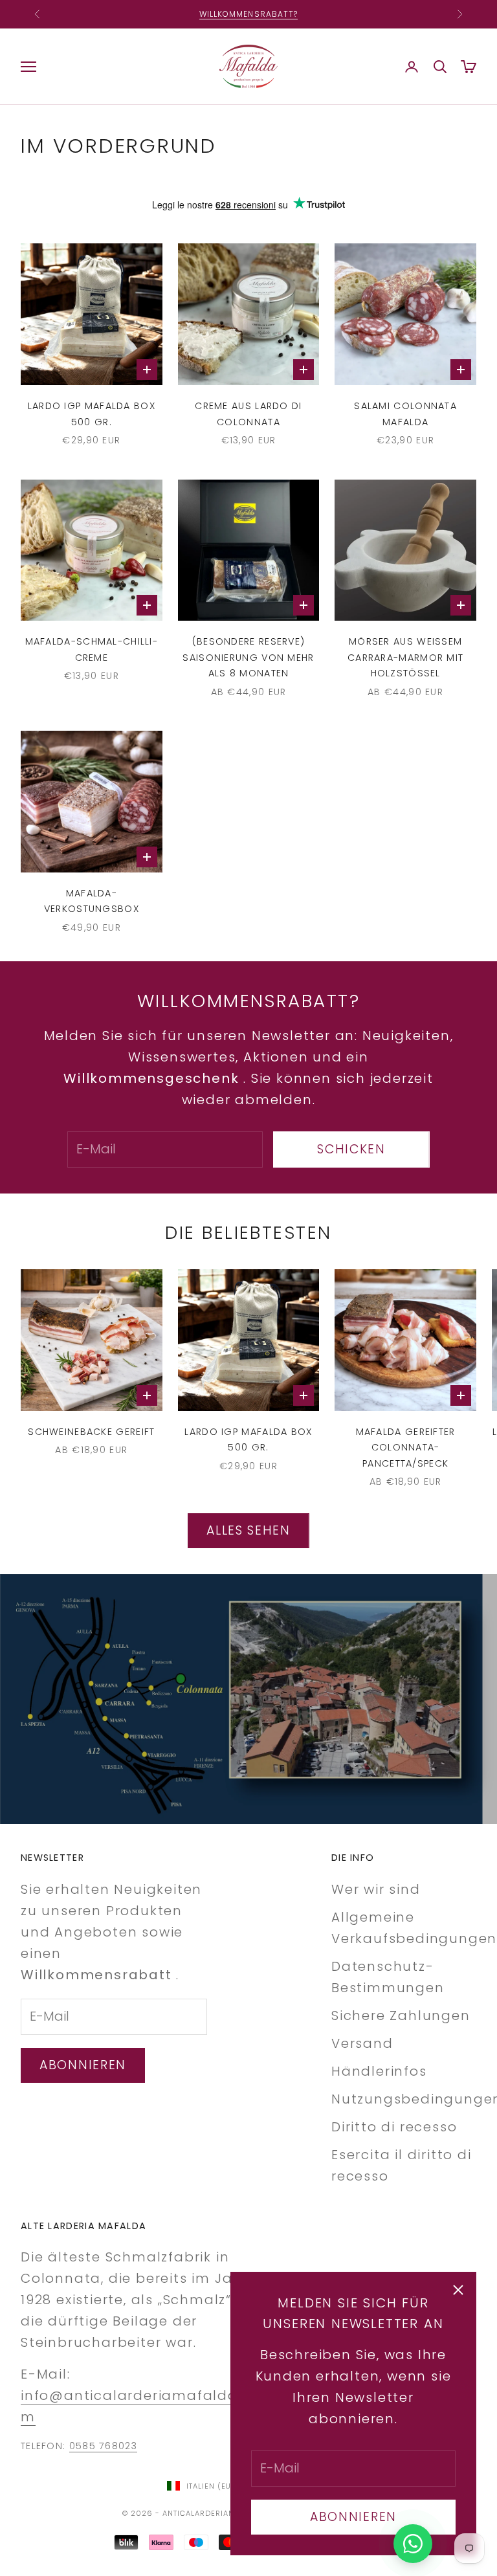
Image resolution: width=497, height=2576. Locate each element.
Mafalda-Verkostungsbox (92, 901)
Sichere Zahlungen (401, 2015)
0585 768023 (103, 2446)
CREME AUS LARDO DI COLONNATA (248, 414)
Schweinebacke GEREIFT (91, 1432)
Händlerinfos (379, 2071)
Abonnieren (353, 2517)
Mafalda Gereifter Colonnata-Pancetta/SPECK (406, 1448)
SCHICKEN (351, 1149)
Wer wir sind (376, 1889)
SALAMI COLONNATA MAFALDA (405, 414)
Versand (362, 2043)
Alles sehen (248, 1530)
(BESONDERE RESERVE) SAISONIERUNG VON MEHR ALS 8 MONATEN (248, 657)
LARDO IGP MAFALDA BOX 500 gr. (92, 414)
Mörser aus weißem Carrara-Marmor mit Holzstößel (405, 657)
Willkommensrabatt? (248, 9)
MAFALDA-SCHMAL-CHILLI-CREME (92, 649)
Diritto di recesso (394, 2127)
